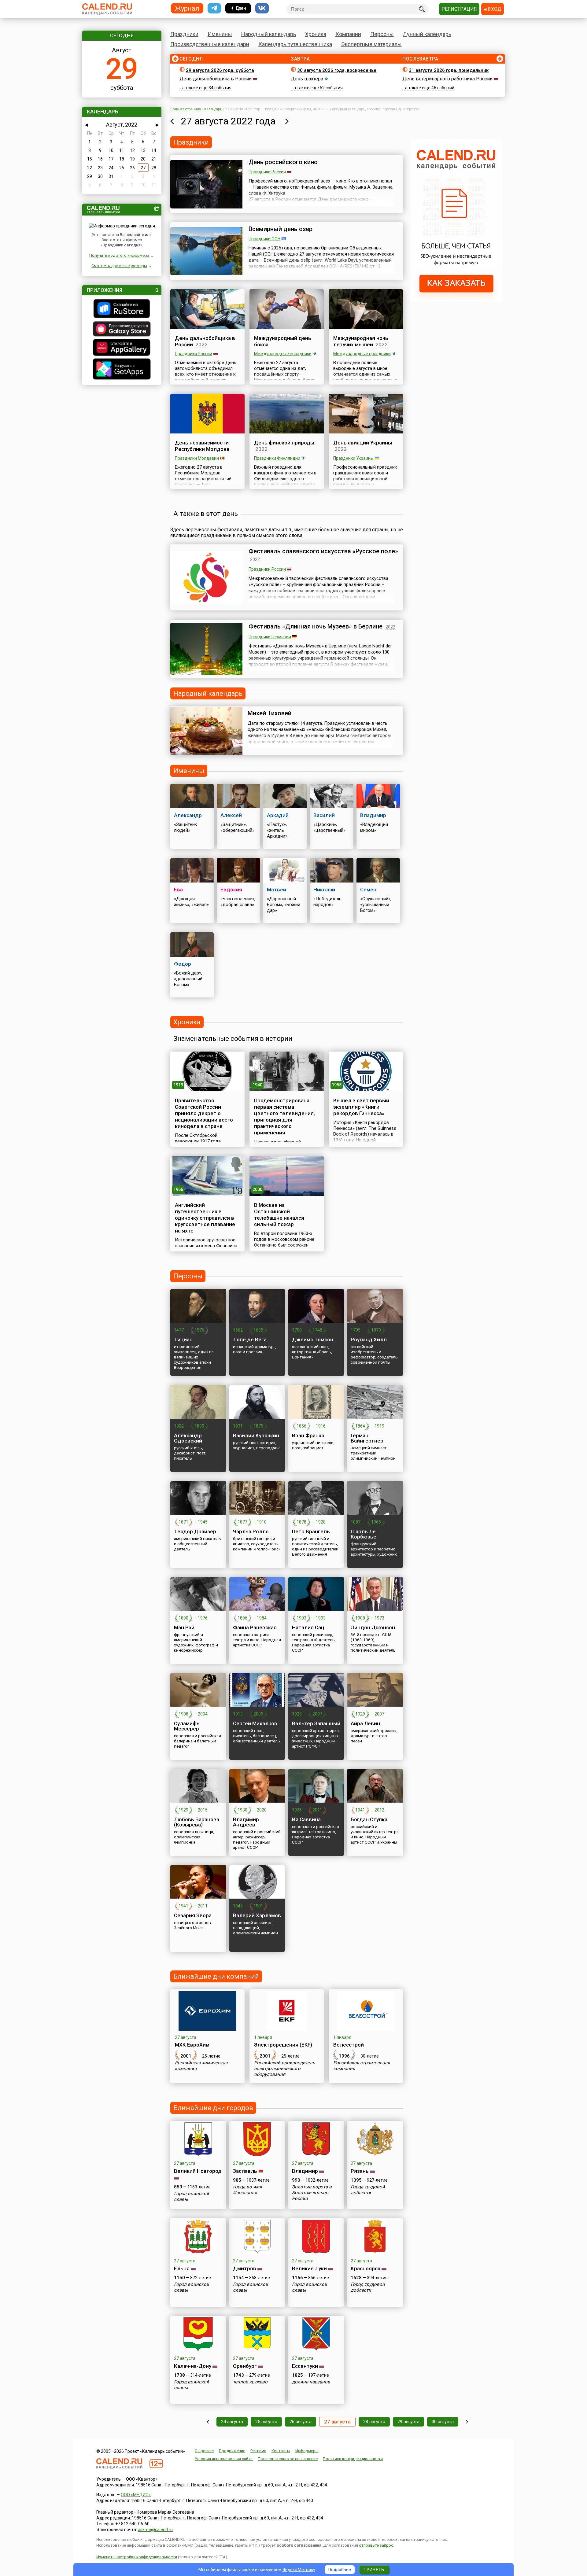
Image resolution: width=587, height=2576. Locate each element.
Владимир (373, 815)
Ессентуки (305, 2366)
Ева (178, 890)
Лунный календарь (427, 34)
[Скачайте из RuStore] (122, 309)
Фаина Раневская (255, 1627)
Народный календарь (269, 34)
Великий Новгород (198, 2171)
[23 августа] (208, 2422)
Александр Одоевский (188, 1438)
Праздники (184, 34)
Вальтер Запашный (316, 1723)
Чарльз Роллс (251, 1531)
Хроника (316, 34)
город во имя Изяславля (247, 2190)
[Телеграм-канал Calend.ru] (214, 8)
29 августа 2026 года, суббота (220, 70)
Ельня (182, 2268)
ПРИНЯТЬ (374, 2570)
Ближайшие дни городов (213, 2108)
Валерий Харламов (257, 1915)
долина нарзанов (311, 2382)
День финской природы (284, 443)
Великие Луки (309, 2268)
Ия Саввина (306, 1819)
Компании (348, 34)
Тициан (183, 1340)
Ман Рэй (184, 1627)
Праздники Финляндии (277, 458)
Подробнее (340, 2570)
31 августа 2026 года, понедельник (449, 70)
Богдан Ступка (369, 1819)
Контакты (281, 2451)
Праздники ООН (264, 239)
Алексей (231, 815)
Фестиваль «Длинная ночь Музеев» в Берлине (316, 626)
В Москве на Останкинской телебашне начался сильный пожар (279, 1215)
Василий (324, 815)
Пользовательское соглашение (288, 2459)
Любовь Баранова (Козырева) (197, 1822)
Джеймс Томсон (313, 1340)
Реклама (258, 2451)
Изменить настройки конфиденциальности (137, 2557)
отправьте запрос (376, 2545)
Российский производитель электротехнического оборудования (284, 2069)
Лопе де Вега (250, 1340)
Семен (368, 890)
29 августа (408, 2422)
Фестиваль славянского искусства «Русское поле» (323, 551)
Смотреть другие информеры (119, 266)
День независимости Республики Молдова (202, 446)
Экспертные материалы (371, 44)
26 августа (301, 2422)
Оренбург (245, 2366)
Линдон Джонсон (373, 1627)
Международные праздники (283, 354)
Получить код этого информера (119, 255)
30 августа (443, 2422)
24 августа (232, 2422)
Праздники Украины (353, 458)
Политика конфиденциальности (353, 2459)
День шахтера (307, 79)
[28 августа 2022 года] (287, 121)
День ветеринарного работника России (447, 79)
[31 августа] (467, 2422)
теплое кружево (250, 2382)
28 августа (374, 2422)
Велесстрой (349, 2045)
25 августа (266, 2422)
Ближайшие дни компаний (216, 1976)
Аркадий (278, 815)
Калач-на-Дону (193, 2366)
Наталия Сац (308, 1627)
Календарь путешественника (295, 44)
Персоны (382, 34)
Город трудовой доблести (368, 2190)
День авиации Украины (363, 443)
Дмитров (245, 2268)
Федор (183, 964)
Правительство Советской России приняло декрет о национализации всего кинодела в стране (204, 1113)
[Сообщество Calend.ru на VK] (262, 8)
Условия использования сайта (224, 2459)
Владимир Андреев (246, 1822)
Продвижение (232, 2451)
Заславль (245, 2171)
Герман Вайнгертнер (367, 1438)
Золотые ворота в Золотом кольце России (312, 2193)
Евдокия (231, 890)
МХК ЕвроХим (192, 2045)
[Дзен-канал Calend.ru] (238, 8)
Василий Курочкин (256, 1435)
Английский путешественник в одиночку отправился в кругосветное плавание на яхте (205, 1218)
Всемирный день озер (281, 229)
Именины (220, 34)
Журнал (187, 8)
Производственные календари (210, 44)
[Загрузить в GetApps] (122, 370)
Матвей (277, 890)
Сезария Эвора (193, 1915)
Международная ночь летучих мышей (361, 341)
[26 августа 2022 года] (172, 121)
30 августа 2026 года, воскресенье (337, 70)
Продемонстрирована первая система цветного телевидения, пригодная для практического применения (284, 1117)
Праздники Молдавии (197, 458)
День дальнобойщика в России (216, 79)
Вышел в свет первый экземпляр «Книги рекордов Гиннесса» (361, 1107)
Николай (324, 890)
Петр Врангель (311, 1531)
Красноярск (365, 2268)
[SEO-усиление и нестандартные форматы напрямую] (456, 300)
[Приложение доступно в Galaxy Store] (122, 330)
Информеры (307, 2451)
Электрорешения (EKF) (283, 2045)
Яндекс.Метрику (299, 2570)
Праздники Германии (270, 637)
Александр (188, 815)
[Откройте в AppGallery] (122, 348)
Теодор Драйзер (195, 1531)
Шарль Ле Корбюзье (364, 1534)
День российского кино (283, 162)
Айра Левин (365, 1723)
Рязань (360, 2171)
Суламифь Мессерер (187, 1726)
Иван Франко (308, 1435)
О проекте (204, 2451)
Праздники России (267, 172)
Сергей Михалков (255, 1723)
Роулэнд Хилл (369, 1340)
